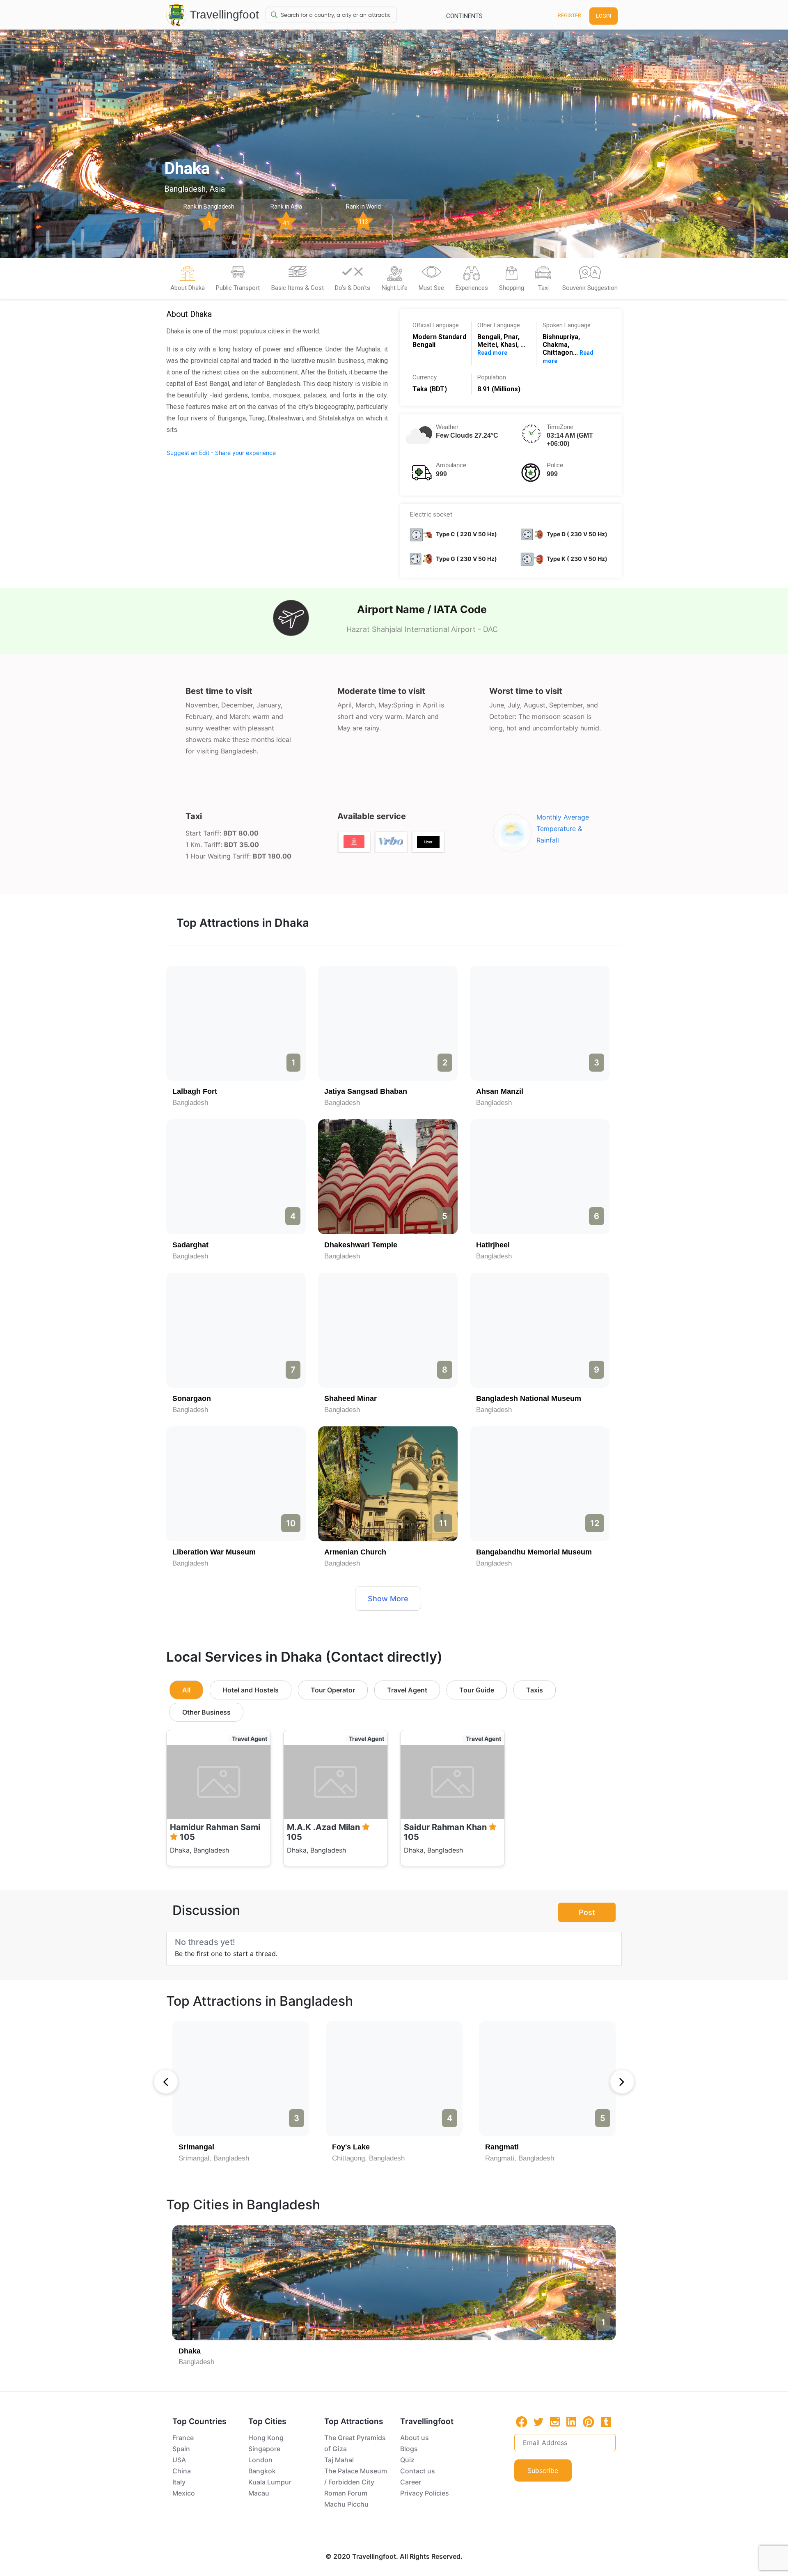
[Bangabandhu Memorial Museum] (540, 1484)
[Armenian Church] (388, 1484)
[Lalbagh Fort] (236, 1023)
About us (415, 2438)
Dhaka (190, 2351)
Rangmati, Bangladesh (520, 2158)
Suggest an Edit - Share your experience (221, 453)
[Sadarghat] (236, 1177)
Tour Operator (333, 1690)
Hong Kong (266, 2438)
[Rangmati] (547, 2079)
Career (411, 2482)
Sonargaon (192, 1398)
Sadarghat (190, 1245)
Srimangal (196, 2147)
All (186, 1690)
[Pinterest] (589, 2422)
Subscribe (543, 2470)
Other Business (206, 1712)
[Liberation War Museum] (236, 1484)
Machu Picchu (346, 2504)
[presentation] (166, 2082)
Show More (388, 1599)
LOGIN (604, 16)
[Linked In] (571, 2422)
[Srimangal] (241, 2079)
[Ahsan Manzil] (540, 1023)
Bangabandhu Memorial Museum (534, 1552)
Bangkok (262, 2471)
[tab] (188, 281)
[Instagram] (555, 2422)
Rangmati (502, 2147)
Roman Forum (346, 2493)
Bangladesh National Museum (529, 1398)
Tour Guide (477, 1690)
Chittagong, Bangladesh (368, 2158)
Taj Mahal (339, 2460)
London (260, 2460)
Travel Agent (407, 1690)
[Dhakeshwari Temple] (388, 1177)
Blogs (409, 2449)
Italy (179, 2482)
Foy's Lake (351, 2147)
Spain (181, 2449)
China (182, 2471)
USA (179, 2460)
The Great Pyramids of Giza (355, 2443)
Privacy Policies (425, 2493)
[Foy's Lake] (394, 2079)
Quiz (407, 2460)
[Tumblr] (606, 2422)
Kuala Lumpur (270, 2482)
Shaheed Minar (350, 1398)
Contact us (418, 2471)
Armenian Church (355, 1552)
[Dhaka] (394, 2283)
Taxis (535, 1690)
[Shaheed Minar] (388, 1330)
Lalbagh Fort (195, 1091)
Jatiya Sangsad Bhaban (366, 1091)
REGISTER (569, 15)
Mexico (184, 2493)
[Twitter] (538, 2421)
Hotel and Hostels (251, 1690)
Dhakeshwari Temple (361, 1245)
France (183, 2438)
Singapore (264, 2449)
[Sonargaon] (236, 1330)
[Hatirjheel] (540, 1177)
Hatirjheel (493, 1245)
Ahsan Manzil (500, 1091)
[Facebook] (522, 2422)
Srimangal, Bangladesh (214, 2158)
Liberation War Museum (214, 1552)
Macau (259, 2493)
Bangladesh (190, 1103)
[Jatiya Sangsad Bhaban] (388, 1023)
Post (587, 1912)
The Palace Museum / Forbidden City (356, 2476)
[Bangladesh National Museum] (540, 1330)
